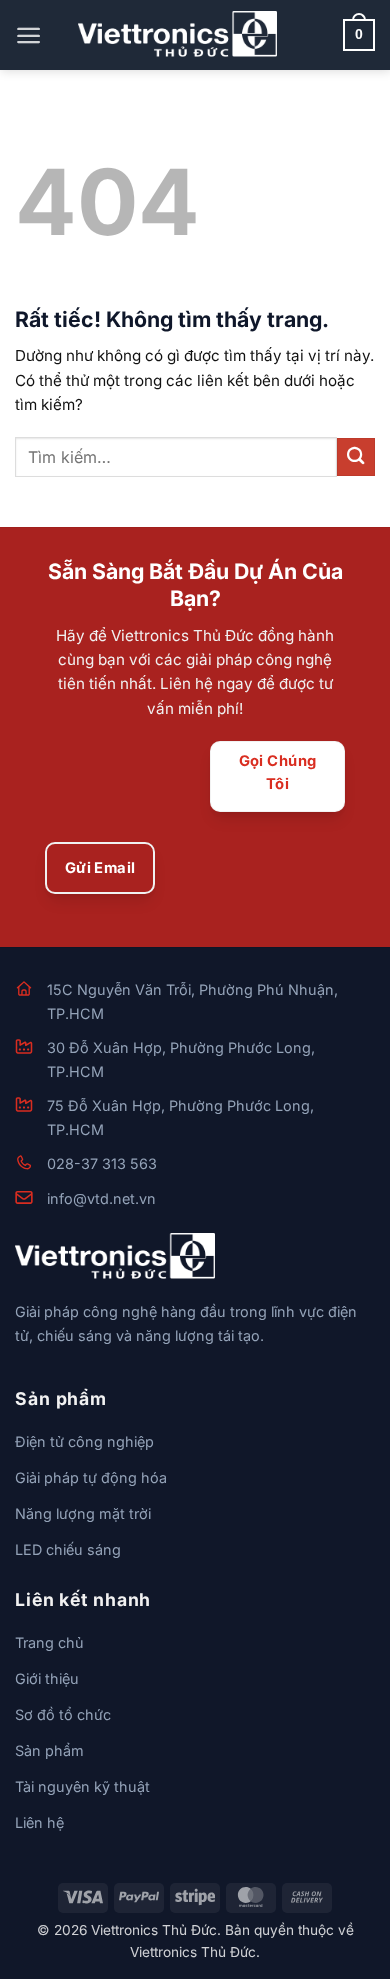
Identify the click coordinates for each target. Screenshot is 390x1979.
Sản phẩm (49, 1750)
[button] (28, 35)
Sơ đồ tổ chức (63, 1714)
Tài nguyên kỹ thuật (82, 1786)
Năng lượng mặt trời (83, 1513)
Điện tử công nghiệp (84, 1441)
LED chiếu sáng (68, 1549)
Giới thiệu (47, 1678)
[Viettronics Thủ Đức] (178, 34)
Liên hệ (39, 1822)
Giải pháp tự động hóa (91, 1477)
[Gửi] (356, 456)
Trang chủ (49, 1642)
